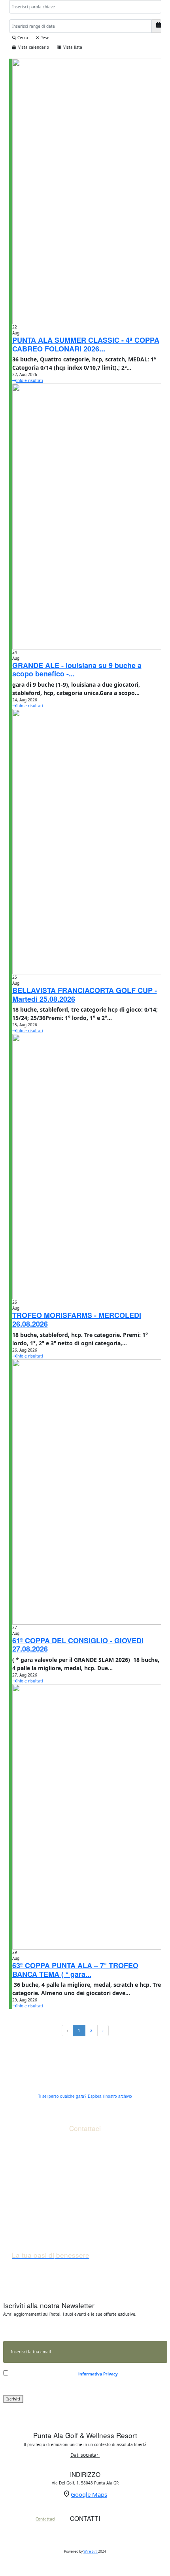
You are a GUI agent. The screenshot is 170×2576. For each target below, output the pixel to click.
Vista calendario (32, 47)
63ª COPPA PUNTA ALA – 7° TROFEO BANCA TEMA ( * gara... (75, 1970)
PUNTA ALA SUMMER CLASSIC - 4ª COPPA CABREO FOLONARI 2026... (86, 344)
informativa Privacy (98, 2374)
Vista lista (72, 47)
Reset (45, 38)
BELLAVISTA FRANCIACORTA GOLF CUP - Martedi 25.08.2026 (85, 995)
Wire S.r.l (91, 2551)
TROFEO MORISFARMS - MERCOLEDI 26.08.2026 (77, 1320)
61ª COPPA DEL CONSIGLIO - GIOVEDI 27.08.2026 (78, 1645)
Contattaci (45, 2519)
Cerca (22, 38)
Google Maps (89, 2494)
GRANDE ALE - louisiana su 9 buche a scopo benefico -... (77, 670)
